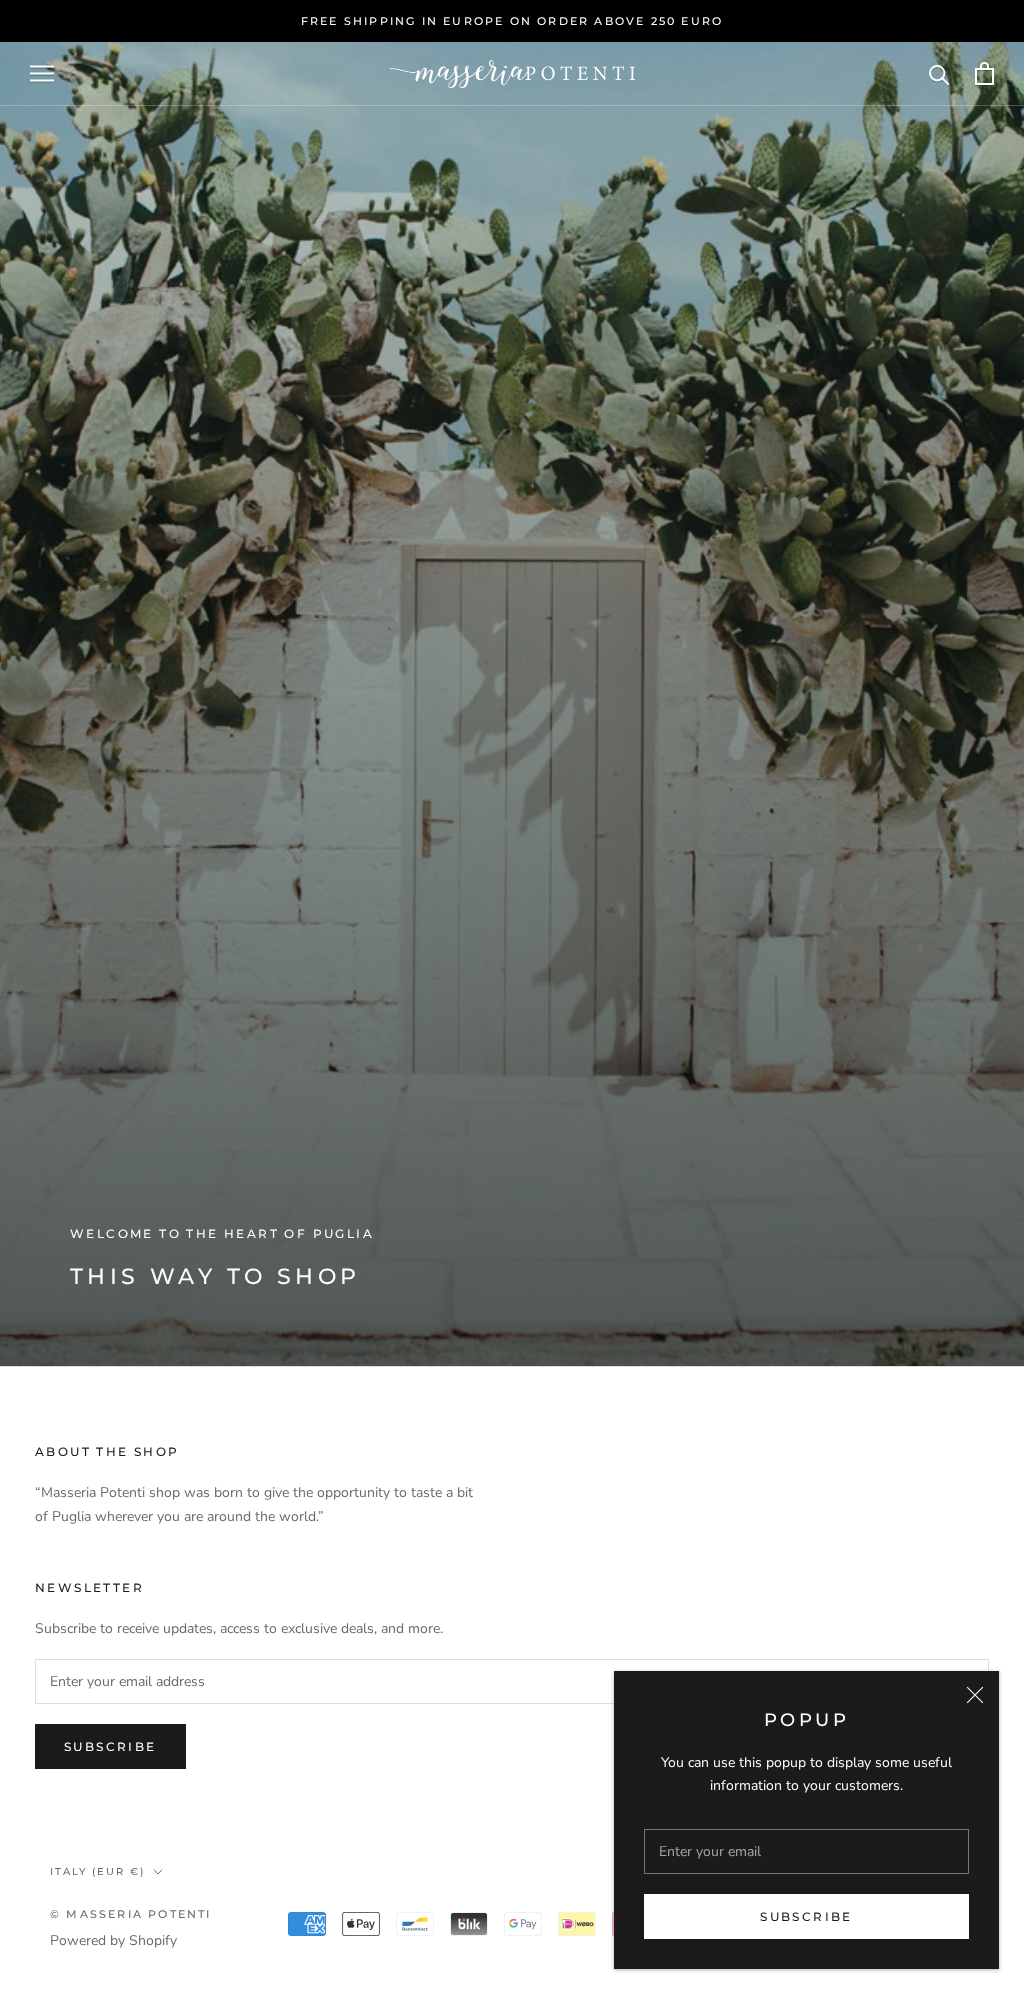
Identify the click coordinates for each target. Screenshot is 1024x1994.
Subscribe (806, 1916)
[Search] (939, 73)
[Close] (975, 1695)
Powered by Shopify (113, 1940)
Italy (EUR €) (97, 1871)
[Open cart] (984, 73)
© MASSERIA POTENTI (131, 1914)
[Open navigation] (42, 73)
